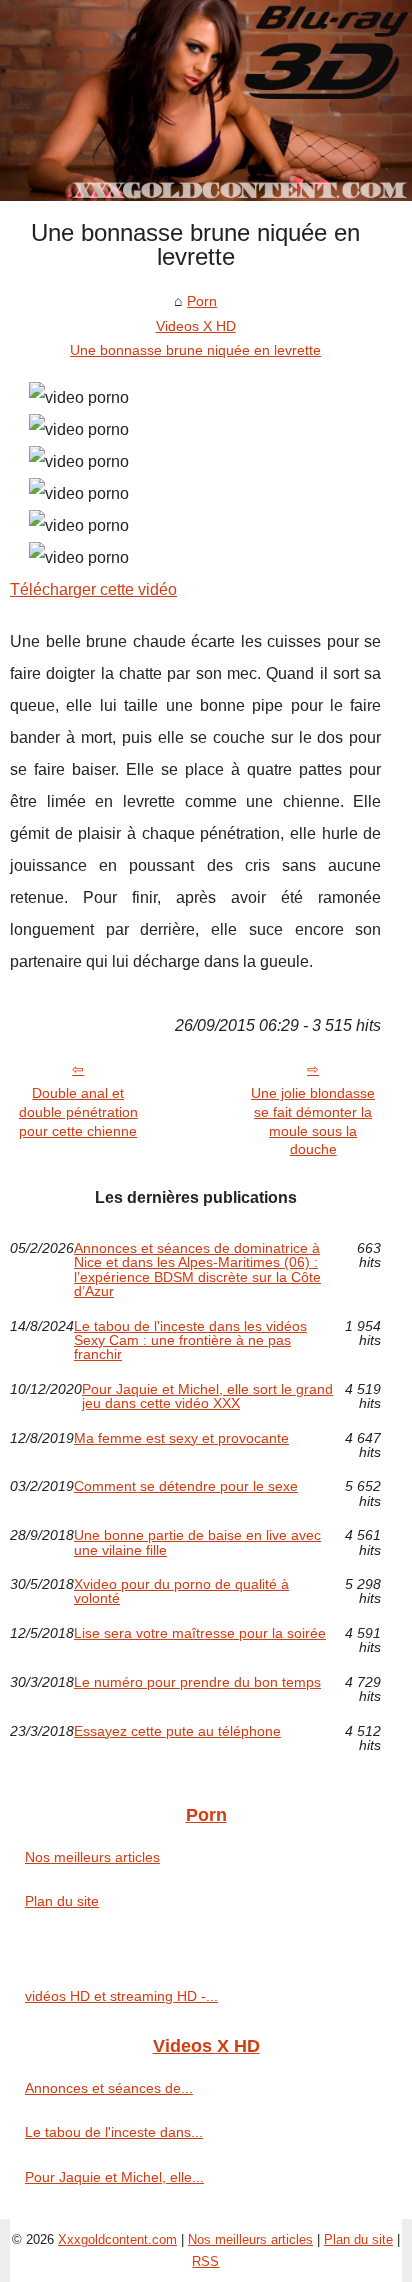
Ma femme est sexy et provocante (181, 1438)
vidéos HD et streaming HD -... (121, 1996)
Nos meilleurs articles (92, 1857)
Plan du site (62, 1901)
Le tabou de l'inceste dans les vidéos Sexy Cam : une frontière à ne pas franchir (190, 1340)
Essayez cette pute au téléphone (177, 1731)
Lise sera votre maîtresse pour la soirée (200, 1633)
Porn (202, 301)
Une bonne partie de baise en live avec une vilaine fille (197, 1542)
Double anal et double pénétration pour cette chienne (78, 1111)
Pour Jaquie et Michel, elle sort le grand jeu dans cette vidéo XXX (207, 1396)
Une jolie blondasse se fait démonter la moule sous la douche (313, 1121)
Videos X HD (196, 326)
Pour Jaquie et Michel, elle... (114, 2177)
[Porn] (206, 100)
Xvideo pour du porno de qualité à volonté (181, 1591)
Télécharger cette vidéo (93, 589)
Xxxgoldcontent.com (117, 2239)
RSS (205, 2261)
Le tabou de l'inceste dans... (114, 2132)
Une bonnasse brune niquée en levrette (195, 350)
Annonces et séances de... (109, 2088)
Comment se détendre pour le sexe (186, 1486)
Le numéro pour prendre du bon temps (197, 1682)
